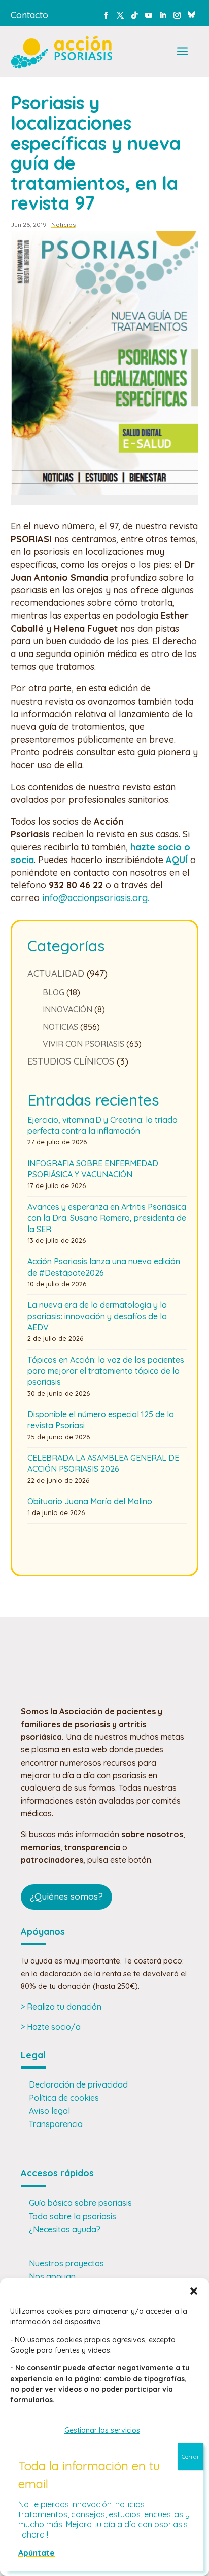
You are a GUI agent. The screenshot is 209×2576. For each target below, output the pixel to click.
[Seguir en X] (120, 15)
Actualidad (56, 974)
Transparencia (56, 2124)
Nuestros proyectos (66, 2263)
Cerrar (190, 2456)
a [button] (182, 52)
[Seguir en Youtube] (149, 15)
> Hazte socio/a (51, 2027)
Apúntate (37, 2553)
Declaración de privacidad (78, 2084)
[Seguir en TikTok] (134, 15)
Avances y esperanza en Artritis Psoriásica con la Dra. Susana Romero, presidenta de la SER (107, 1218)
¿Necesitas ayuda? (65, 2229)
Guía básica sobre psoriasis (80, 2203)
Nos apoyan (52, 2276)
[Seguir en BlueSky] (191, 13)
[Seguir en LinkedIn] (163, 15)
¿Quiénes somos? (66, 1896)
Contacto (29, 15)
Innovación (67, 1009)
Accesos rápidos (57, 2173)
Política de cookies (64, 2098)
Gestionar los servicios (102, 2430)
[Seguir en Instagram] (177, 15)
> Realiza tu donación (61, 2007)
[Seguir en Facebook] (106, 15)
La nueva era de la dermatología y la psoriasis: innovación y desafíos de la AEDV (97, 1316)
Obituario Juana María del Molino (90, 1501)
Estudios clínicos (71, 1061)
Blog (54, 992)
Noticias (63, 224)
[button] (194, 2291)
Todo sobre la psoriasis (73, 2216)
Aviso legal (49, 2111)
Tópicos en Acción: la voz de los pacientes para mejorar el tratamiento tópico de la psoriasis (106, 1371)
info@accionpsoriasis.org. (96, 898)
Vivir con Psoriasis (83, 1044)
